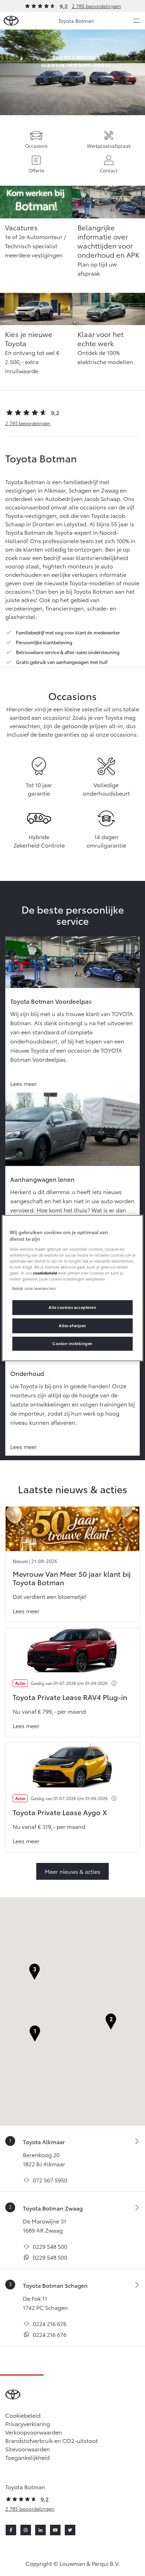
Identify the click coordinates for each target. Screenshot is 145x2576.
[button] (35, 2034)
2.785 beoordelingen (96, 6)
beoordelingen (28, 423)
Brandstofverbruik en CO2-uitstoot (52, 2440)
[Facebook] (11, 2530)
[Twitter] (70, 2530)
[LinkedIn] (40, 2530)
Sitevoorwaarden (28, 2449)
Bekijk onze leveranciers (34, 1288)
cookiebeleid (45, 1273)
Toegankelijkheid (27, 2457)
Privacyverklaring (28, 2423)
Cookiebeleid (23, 2415)
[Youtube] (55, 2530)
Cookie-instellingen (72, 1343)
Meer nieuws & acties (72, 1871)
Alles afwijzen (72, 1325)
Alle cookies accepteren (72, 1307)
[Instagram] (26, 2530)
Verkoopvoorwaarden (34, 2432)
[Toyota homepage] (11, 21)
